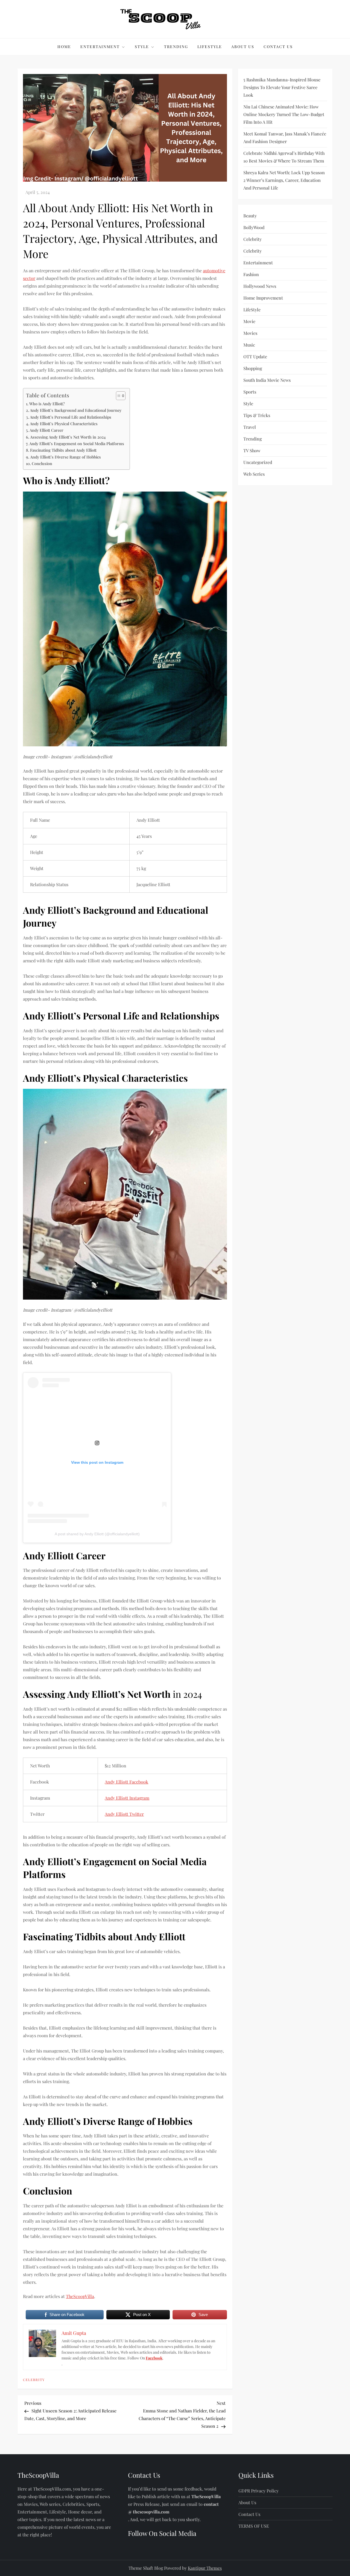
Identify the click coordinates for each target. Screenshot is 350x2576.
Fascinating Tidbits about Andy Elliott (63, 450)
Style (142, 47)
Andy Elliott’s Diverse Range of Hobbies (65, 457)
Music (249, 345)
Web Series (254, 474)
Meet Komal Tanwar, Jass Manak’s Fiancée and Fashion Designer (285, 137)
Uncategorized (258, 462)
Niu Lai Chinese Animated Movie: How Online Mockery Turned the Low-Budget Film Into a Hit (284, 114)
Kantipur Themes (205, 2568)
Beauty (250, 216)
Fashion (251, 274)
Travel (250, 427)
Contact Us (278, 47)
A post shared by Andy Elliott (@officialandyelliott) (97, 1534)
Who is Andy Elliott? (47, 404)
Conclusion (42, 463)
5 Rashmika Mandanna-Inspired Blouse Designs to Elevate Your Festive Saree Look (282, 87)
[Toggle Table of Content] (118, 396)
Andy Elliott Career (46, 430)
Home (64, 47)
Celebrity (34, 2380)
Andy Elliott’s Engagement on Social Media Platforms (77, 443)
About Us (243, 47)
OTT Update (255, 357)
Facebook (154, 2358)
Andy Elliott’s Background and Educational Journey (76, 410)
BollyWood (254, 227)
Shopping (253, 368)
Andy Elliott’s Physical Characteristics (64, 424)
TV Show (252, 450)
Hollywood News (260, 286)
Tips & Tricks (257, 415)
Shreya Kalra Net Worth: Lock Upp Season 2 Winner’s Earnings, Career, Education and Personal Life (284, 180)
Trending (176, 47)
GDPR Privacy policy (259, 2491)
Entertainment (100, 47)
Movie (249, 321)
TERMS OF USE (254, 2526)
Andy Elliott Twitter (124, 1814)
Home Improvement (263, 298)
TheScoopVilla (80, 2296)
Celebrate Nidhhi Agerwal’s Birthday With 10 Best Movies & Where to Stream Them (284, 157)
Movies (250, 333)
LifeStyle (210, 47)
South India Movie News (267, 380)
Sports (250, 392)
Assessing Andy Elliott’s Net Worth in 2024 (68, 437)
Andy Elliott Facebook (126, 1782)
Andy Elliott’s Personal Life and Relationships (71, 417)
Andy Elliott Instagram (127, 1798)
